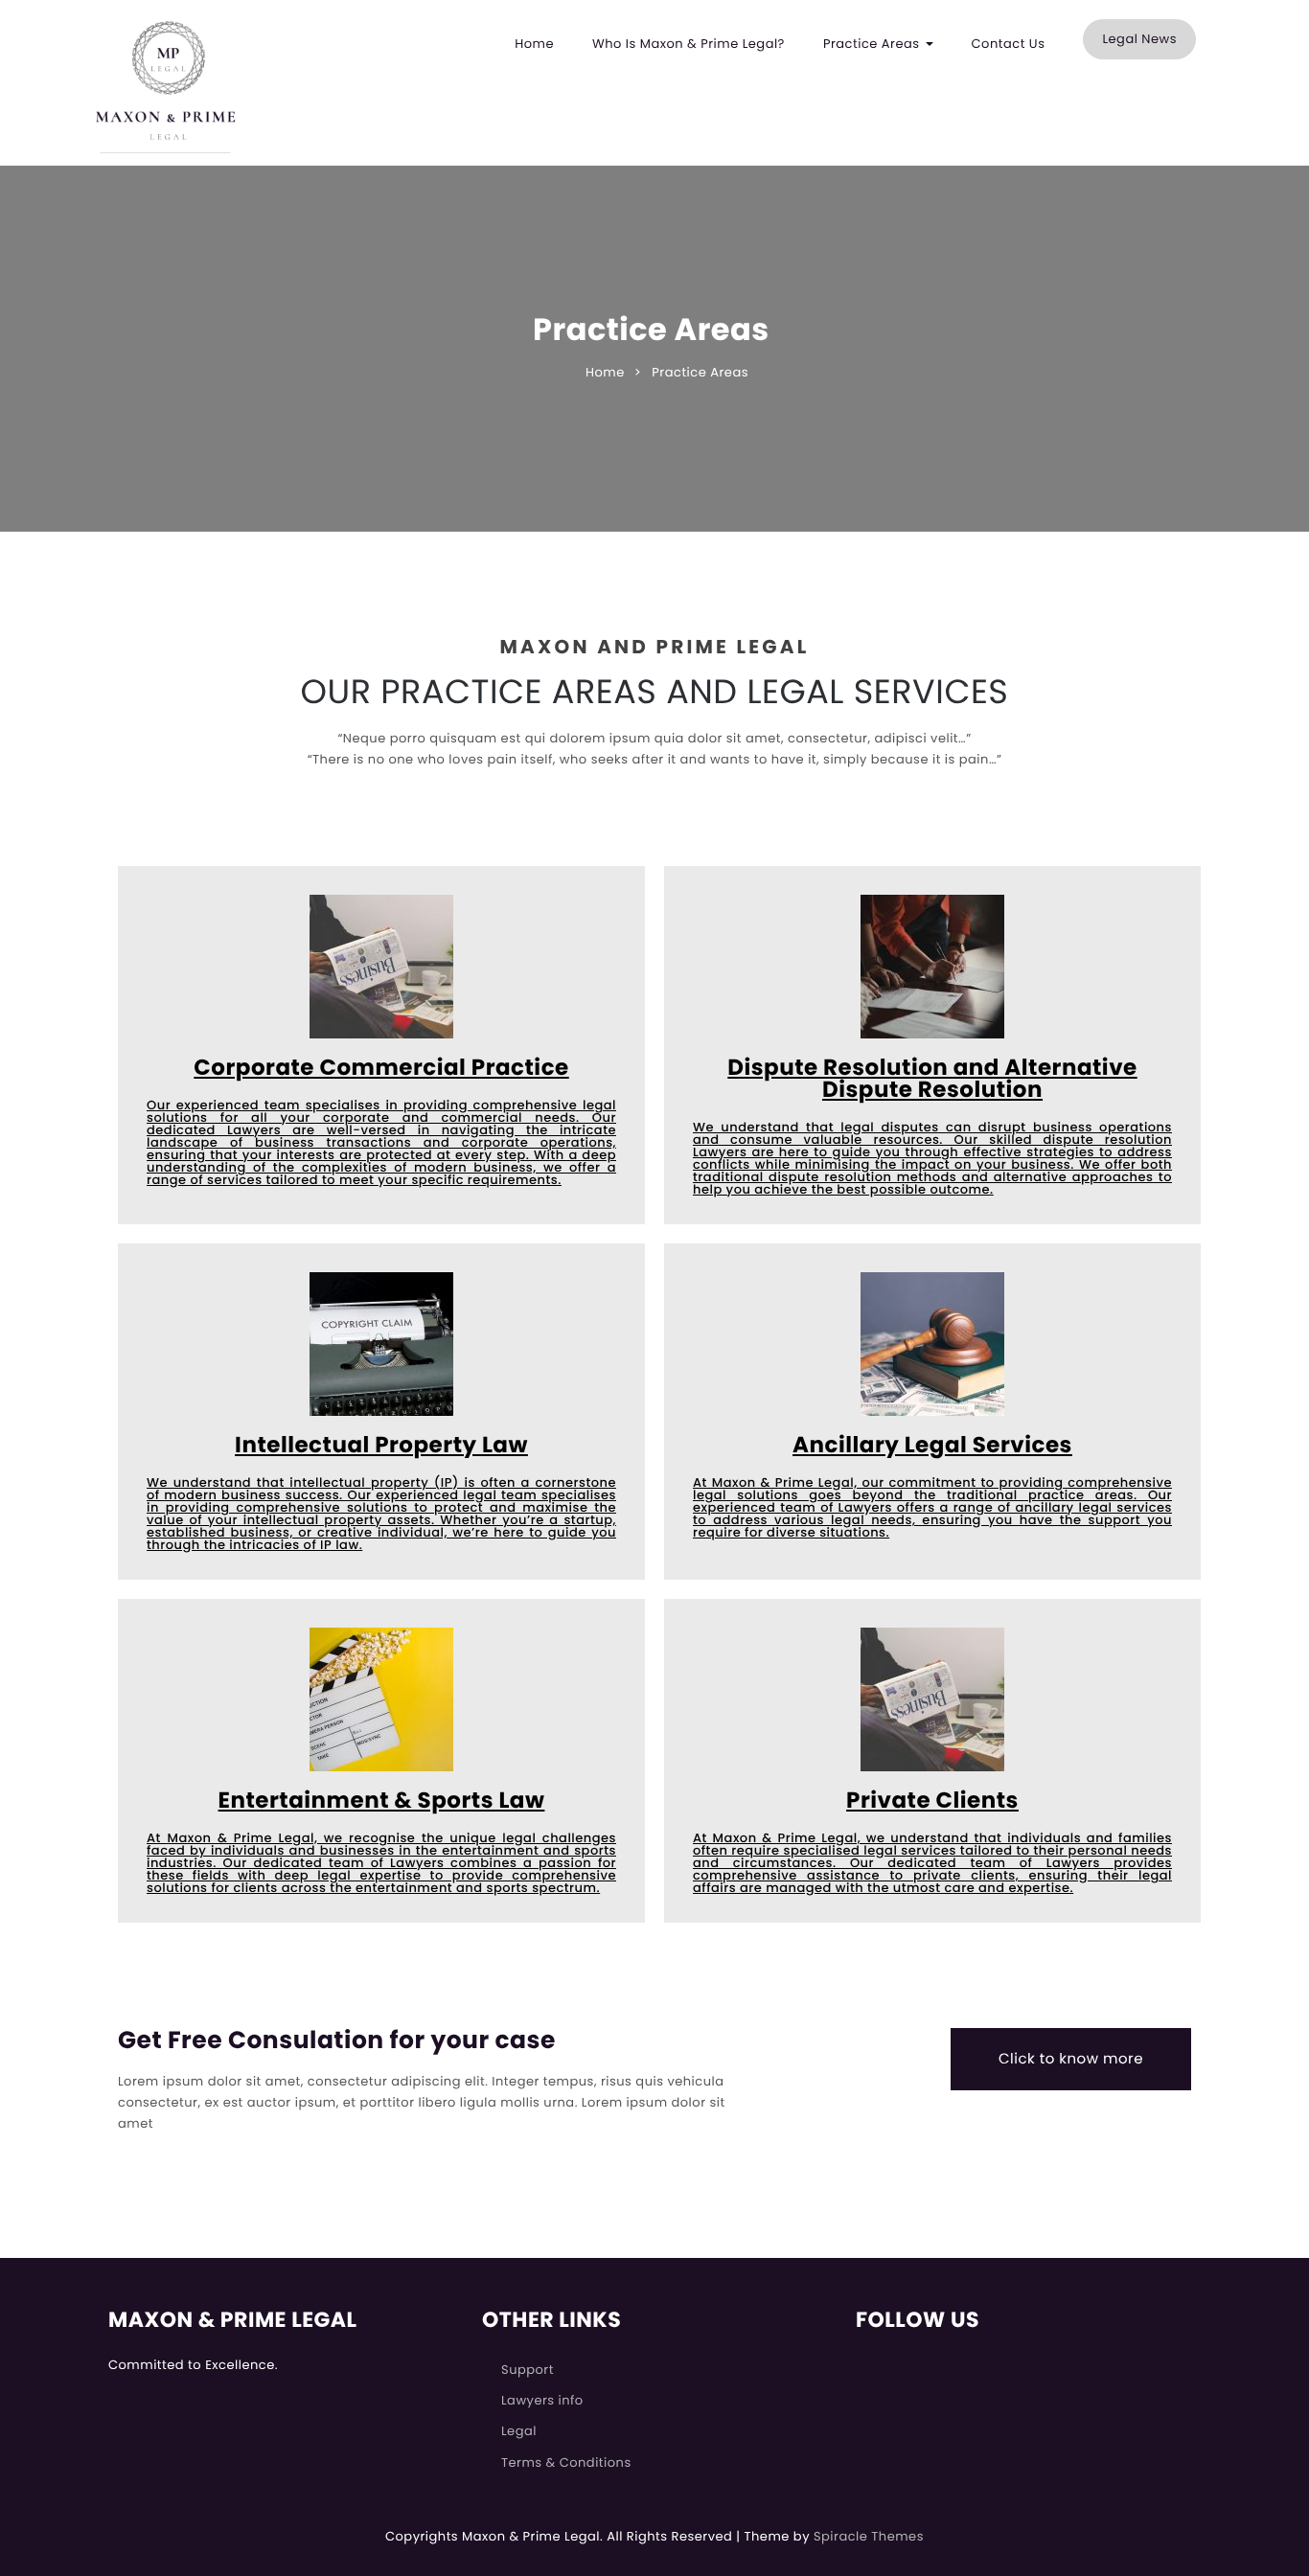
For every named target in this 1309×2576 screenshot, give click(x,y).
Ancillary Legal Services (932, 1446)
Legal (519, 2431)
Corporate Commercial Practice (381, 1069)
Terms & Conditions (566, 2462)
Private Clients (932, 1801)
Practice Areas (873, 44)
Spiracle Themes (869, 2536)
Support (528, 2370)
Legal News (1139, 39)
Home (534, 44)
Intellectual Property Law (381, 1446)
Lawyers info (542, 2400)
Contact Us (1009, 44)
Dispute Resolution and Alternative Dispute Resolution (932, 1080)
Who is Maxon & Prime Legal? (689, 44)
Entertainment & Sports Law (382, 1801)
